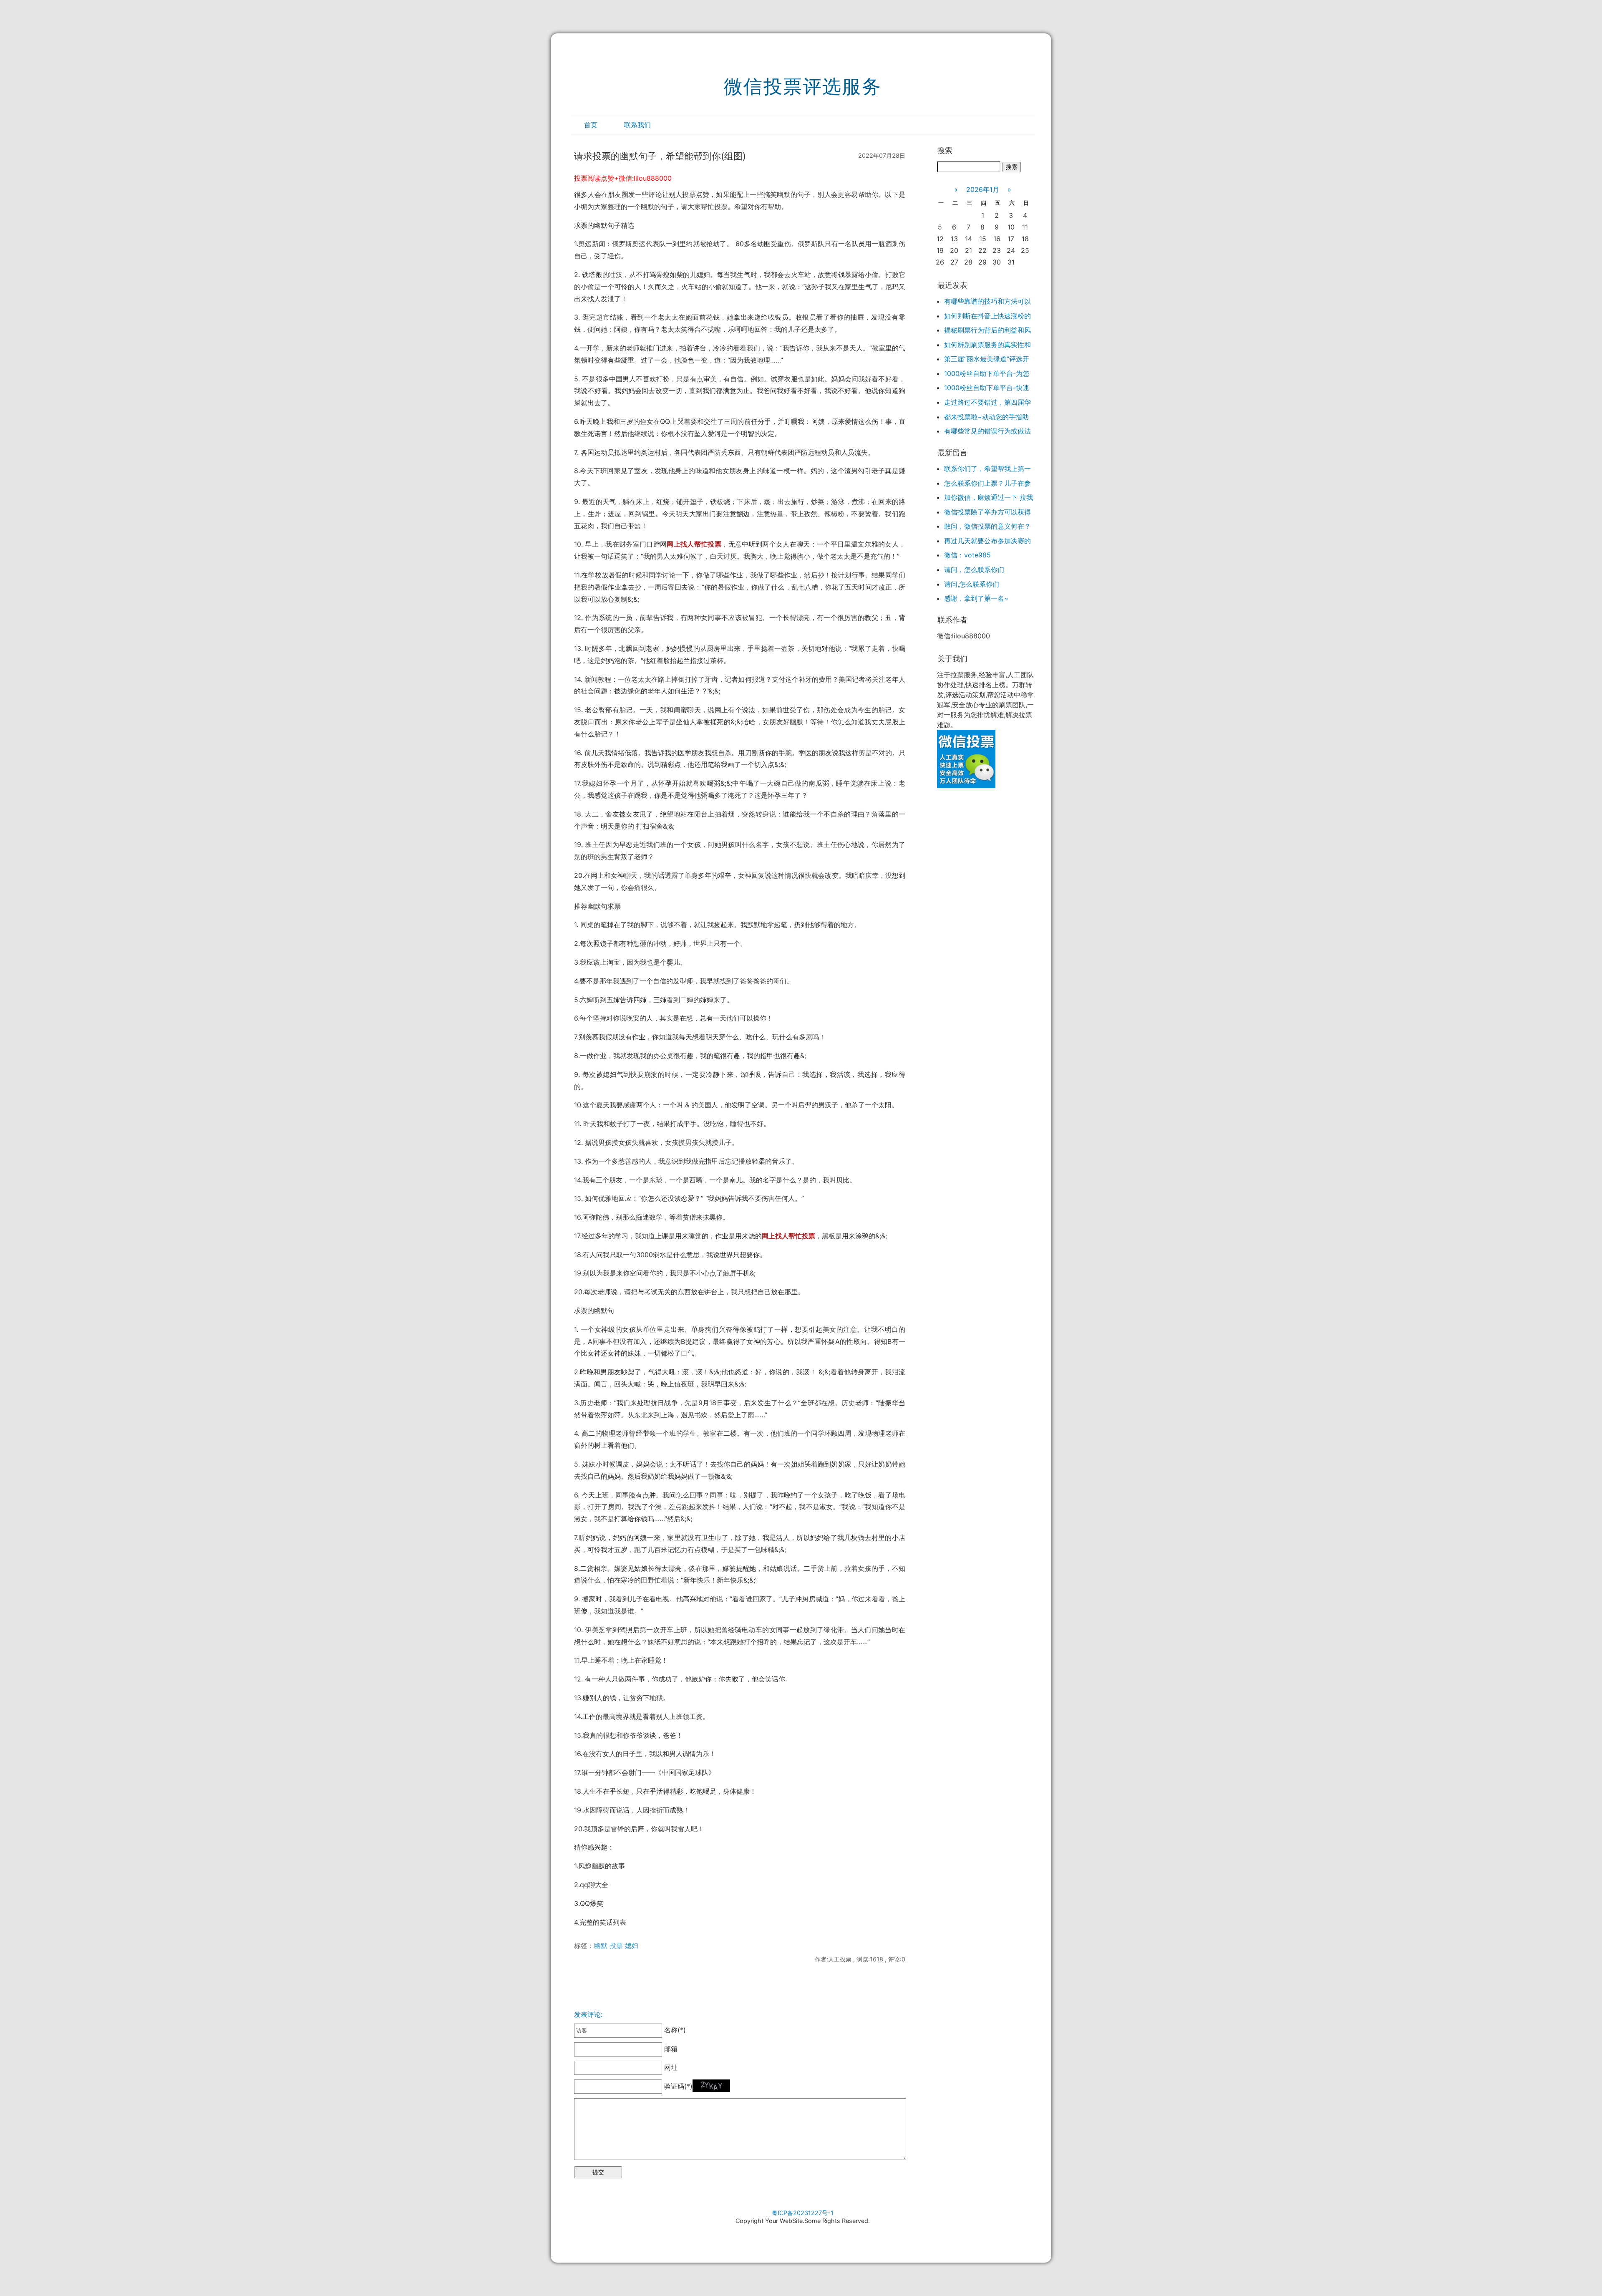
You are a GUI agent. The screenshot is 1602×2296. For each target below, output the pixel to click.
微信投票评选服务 (803, 86)
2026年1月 (983, 189)
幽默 (601, 1946)
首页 (591, 125)
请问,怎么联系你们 (972, 584)
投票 (616, 1946)
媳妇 (632, 1946)
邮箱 (670, 2049)
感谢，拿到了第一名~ (976, 598)
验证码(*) (678, 2086)
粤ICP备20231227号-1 (803, 2213)
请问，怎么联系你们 (974, 570)
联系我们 (637, 125)
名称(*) (674, 2030)
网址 (670, 2067)
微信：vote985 (967, 555)
